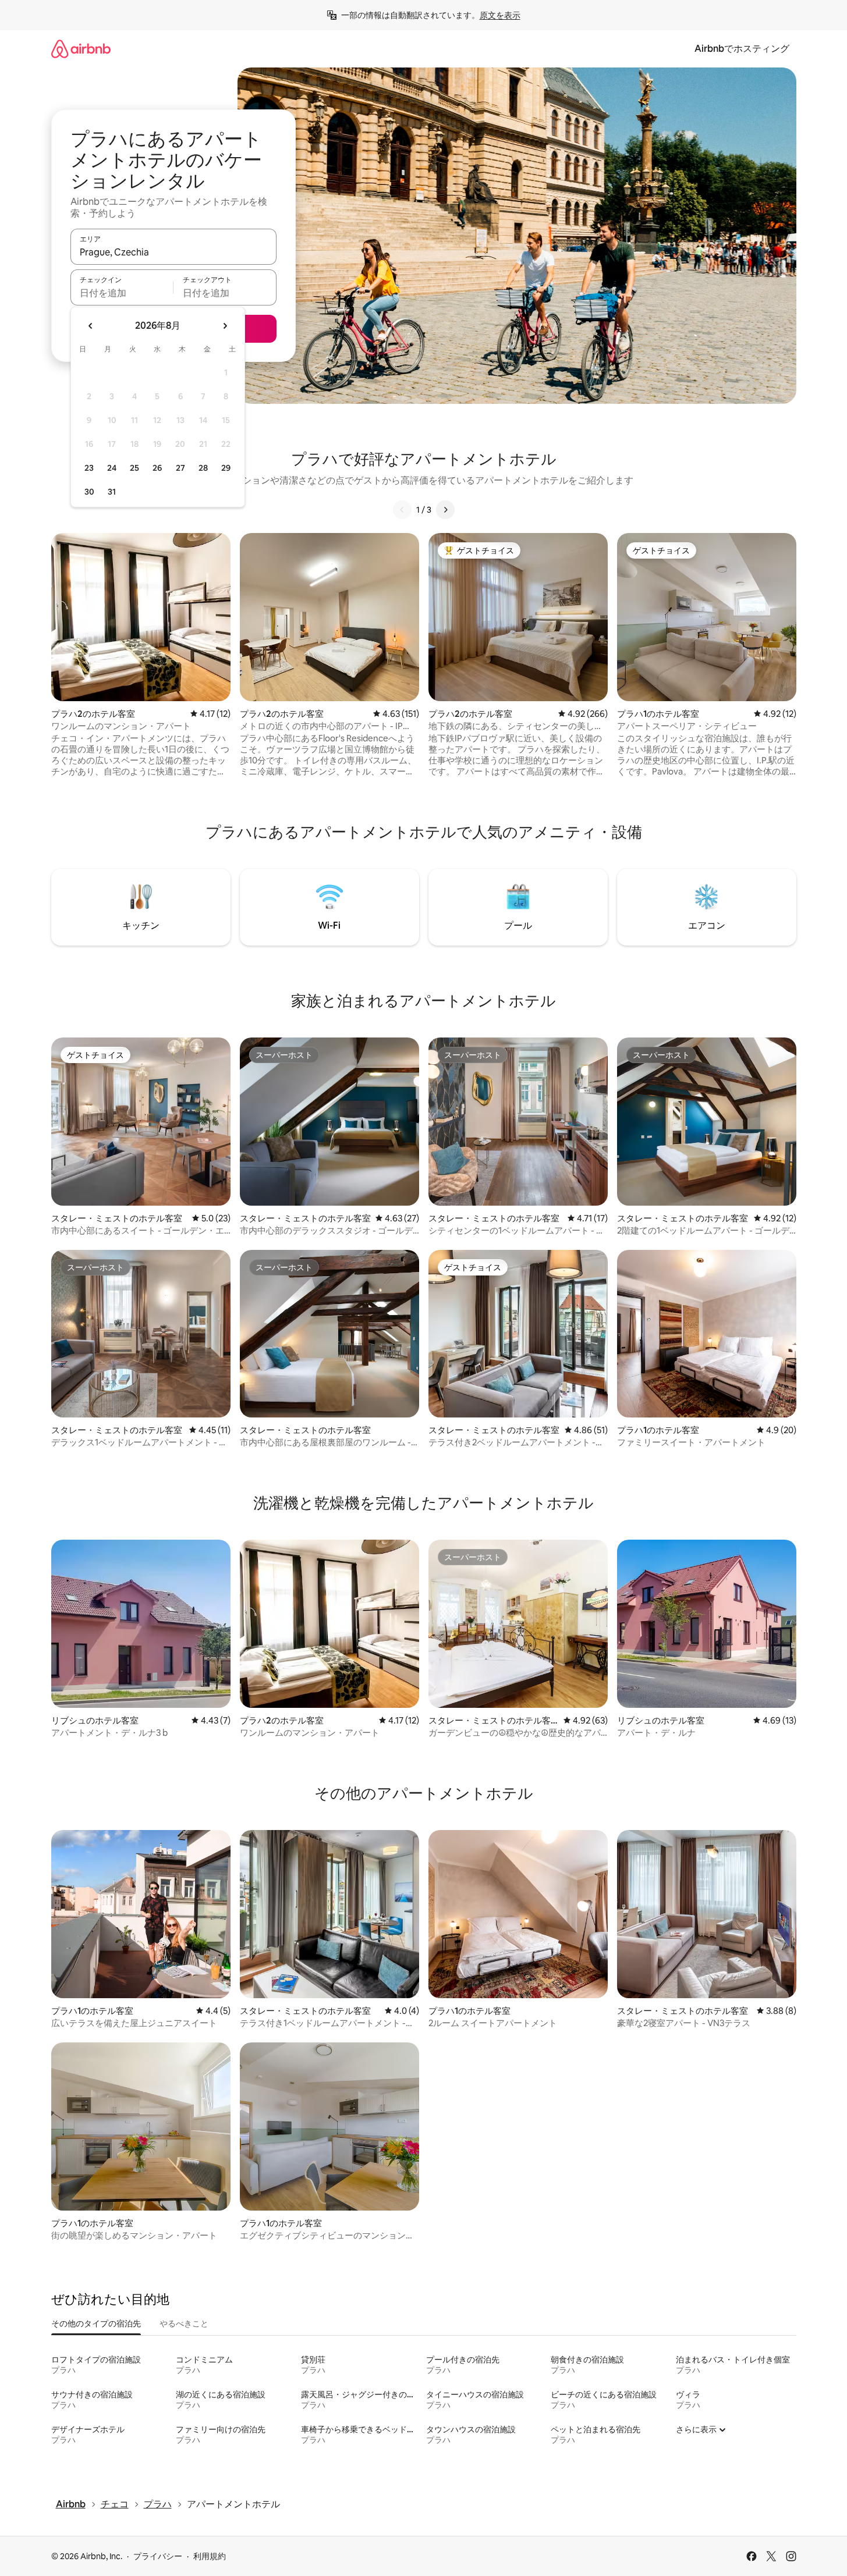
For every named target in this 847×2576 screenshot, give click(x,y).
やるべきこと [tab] (184, 2323)
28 (203, 468)
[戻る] (402, 510)
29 (226, 468)
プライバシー (158, 2556)
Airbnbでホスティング (742, 49)
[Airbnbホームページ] (81, 49)
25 (134, 468)
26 (157, 468)
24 (112, 468)
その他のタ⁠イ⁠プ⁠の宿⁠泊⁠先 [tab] (96, 2323)
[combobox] (173, 252)
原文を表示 (500, 15)
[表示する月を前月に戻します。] (91, 326)
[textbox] (122, 293)
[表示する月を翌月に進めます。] (225, 326)
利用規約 (210, 2556)
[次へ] (445, 510)
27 (180, 468)
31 (112, 492)
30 (89, 492)
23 (89, 468)
